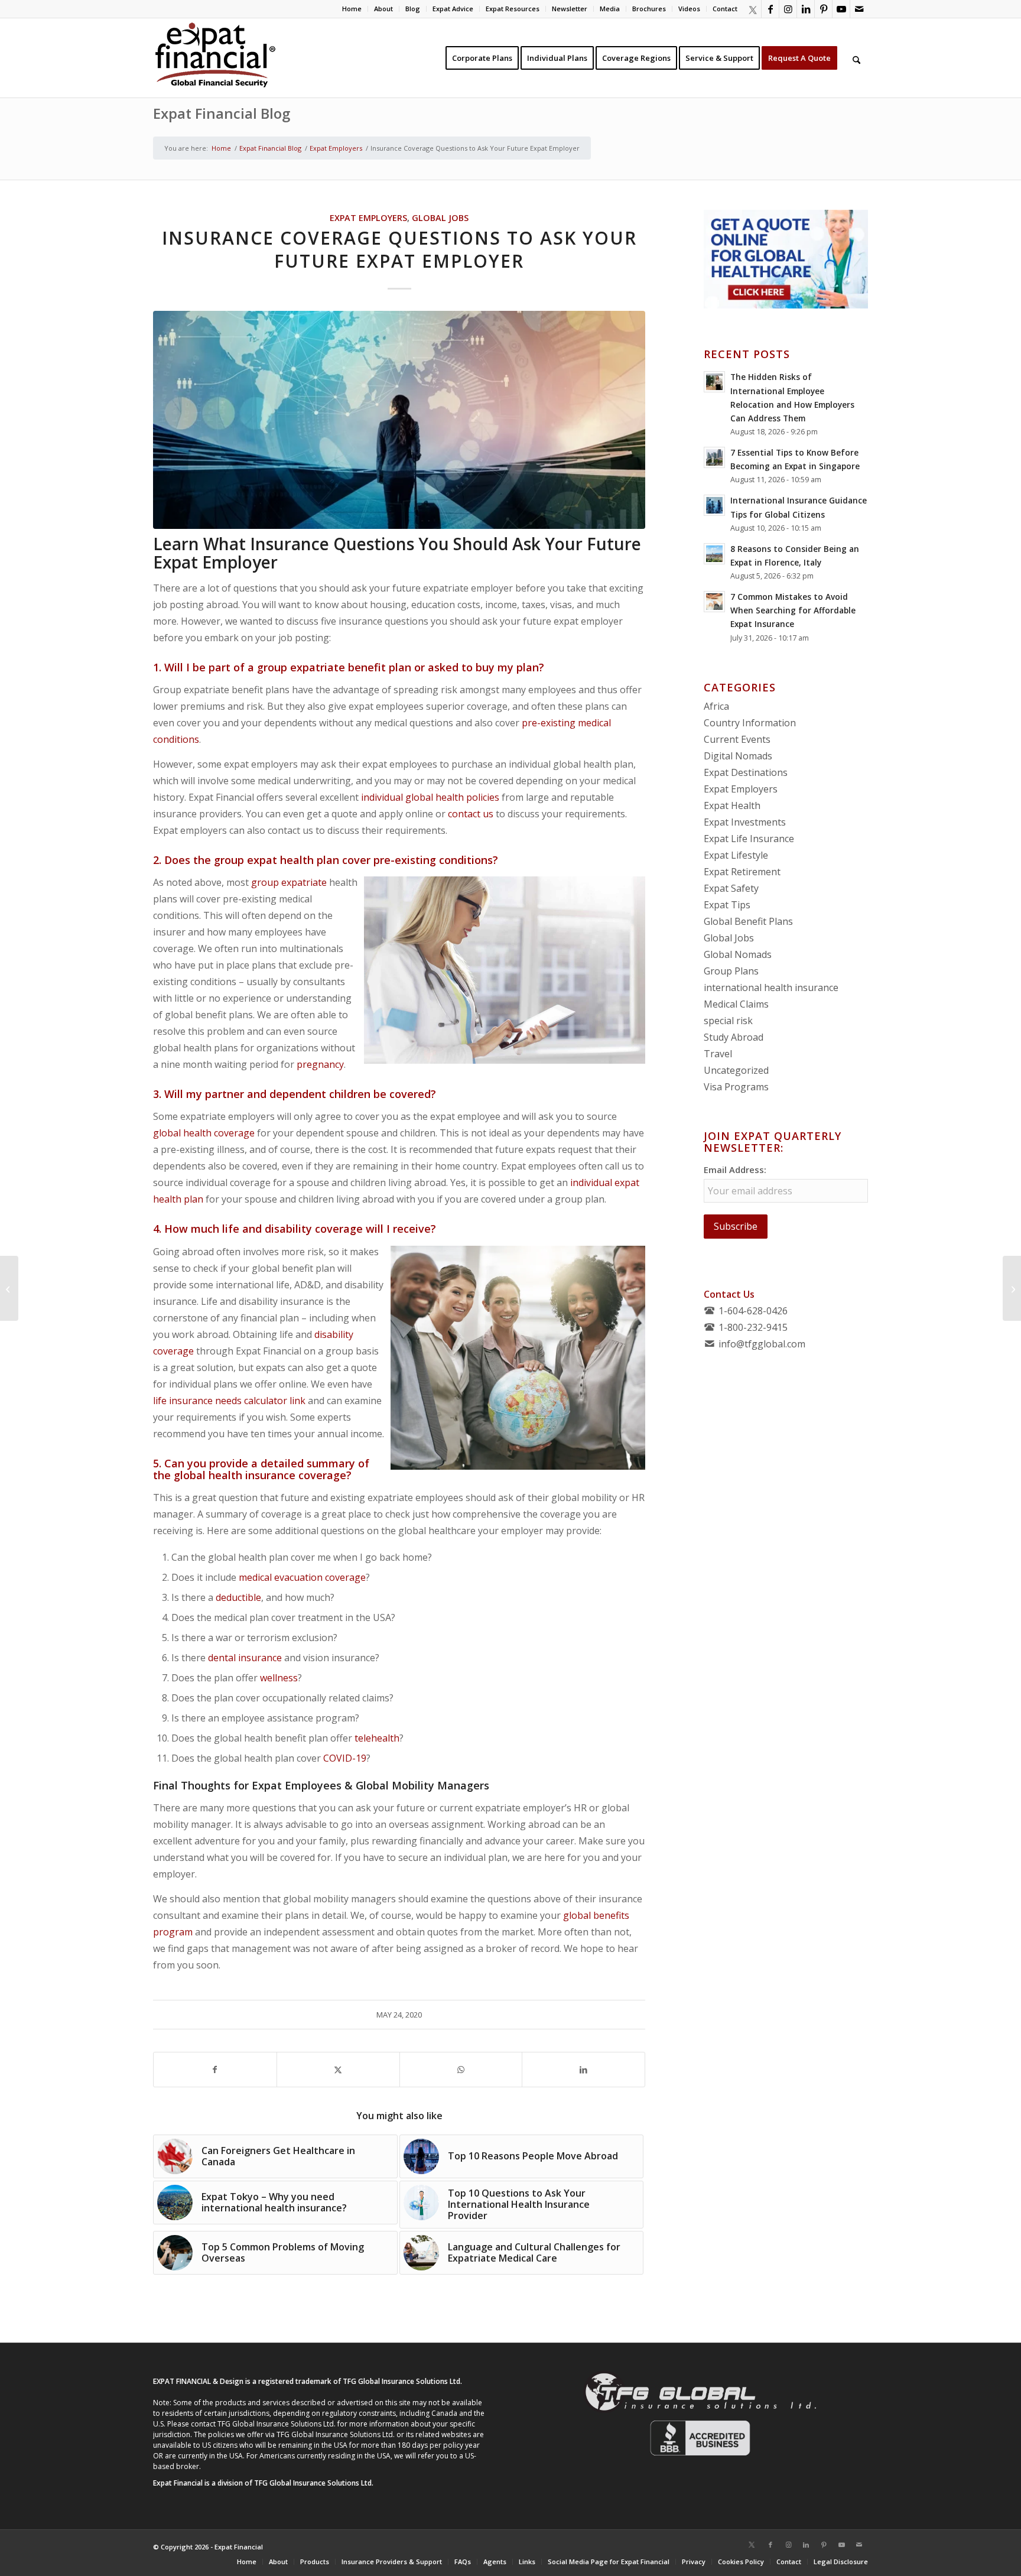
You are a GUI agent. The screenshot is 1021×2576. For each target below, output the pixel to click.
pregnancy (320, 1064)
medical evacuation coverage (302, 1577)
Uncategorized (736, 1070)
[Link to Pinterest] (823, 9)
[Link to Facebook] (770, 9)
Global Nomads (738, 954)
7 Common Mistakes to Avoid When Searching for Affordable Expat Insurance (793, 610)
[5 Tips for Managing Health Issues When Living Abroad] (1012, 1288)
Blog (413, 9)
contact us (471, 814)
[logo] (215, 58)
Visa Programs (736, 1087)
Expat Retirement (742, 872)
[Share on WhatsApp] (461, 2070)
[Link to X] (752, 9)
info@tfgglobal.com (762, 1344)
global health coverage (204, 1133)
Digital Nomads (738, 756)
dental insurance (245, 1658)
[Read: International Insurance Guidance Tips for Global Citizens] (714, 505)
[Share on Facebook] (215, 2070)
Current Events (737, 739)
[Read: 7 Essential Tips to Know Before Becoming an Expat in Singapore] (714, 457)
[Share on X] (338, 2070)
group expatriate (289, 882)
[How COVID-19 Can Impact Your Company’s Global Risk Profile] (9, 1288)
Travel (718, 1054)
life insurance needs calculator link (229, 1401)
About (383, 9)
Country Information (750, 723)
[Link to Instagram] (788, 9)
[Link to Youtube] (841, 9)
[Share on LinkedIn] (583, 2070)
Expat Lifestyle (736, 855)
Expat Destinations (746, 772)
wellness (279, 1678)
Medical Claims (736, 1004)
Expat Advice (453, 9)
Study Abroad (734, 1037)
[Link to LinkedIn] (806, 9)
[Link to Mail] (859, 9)
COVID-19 (345, 1758)
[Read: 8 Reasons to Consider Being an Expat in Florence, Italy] (714, 554)
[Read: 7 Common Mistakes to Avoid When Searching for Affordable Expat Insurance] (714, 602)
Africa (716, 706)
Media (610, 9)
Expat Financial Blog (222, 113)
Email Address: (735, 1170)
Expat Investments (745, 822)
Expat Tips (727, 905)
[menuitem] (352, 9)
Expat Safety (731, 888)
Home (352, 9)
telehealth (377, 1738)
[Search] (856, 58)
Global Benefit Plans (748, 921)
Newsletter (570, 9)
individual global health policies (430, 797)
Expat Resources (513, 9)
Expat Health (732, 805)
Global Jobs (440, 218)
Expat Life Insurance (749, 839)
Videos (689, 9)
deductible (238, 1597)
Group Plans (731, 971)
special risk (728, 1021)
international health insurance (771, 987)
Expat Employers (368, 218)
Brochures (649, 9)
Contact (725, 9)
